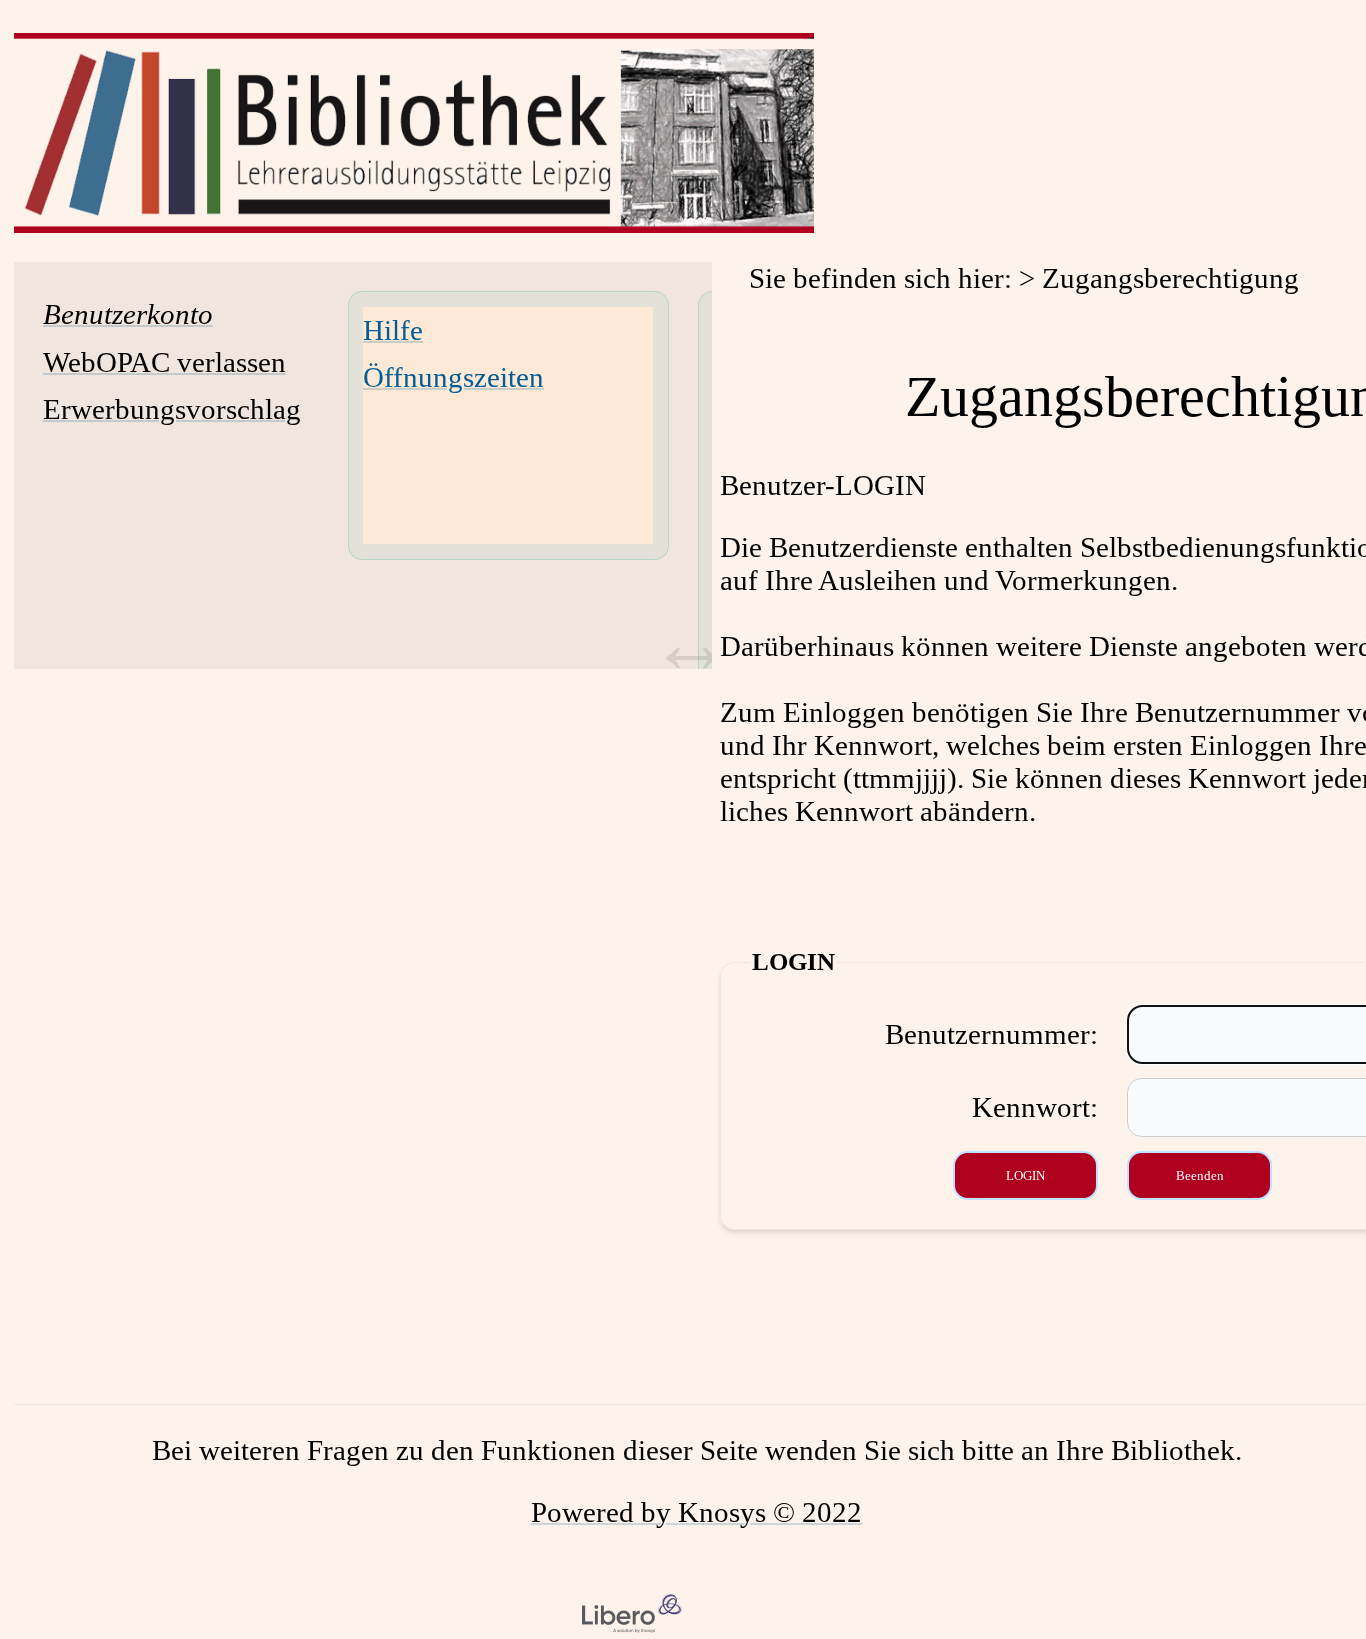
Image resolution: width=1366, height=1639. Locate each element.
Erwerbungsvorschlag (172, 409)
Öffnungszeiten (453, 377)
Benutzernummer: (991, 1034)
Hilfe (393, 330)
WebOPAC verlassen (164, 362)
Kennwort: (1035, 1107)
